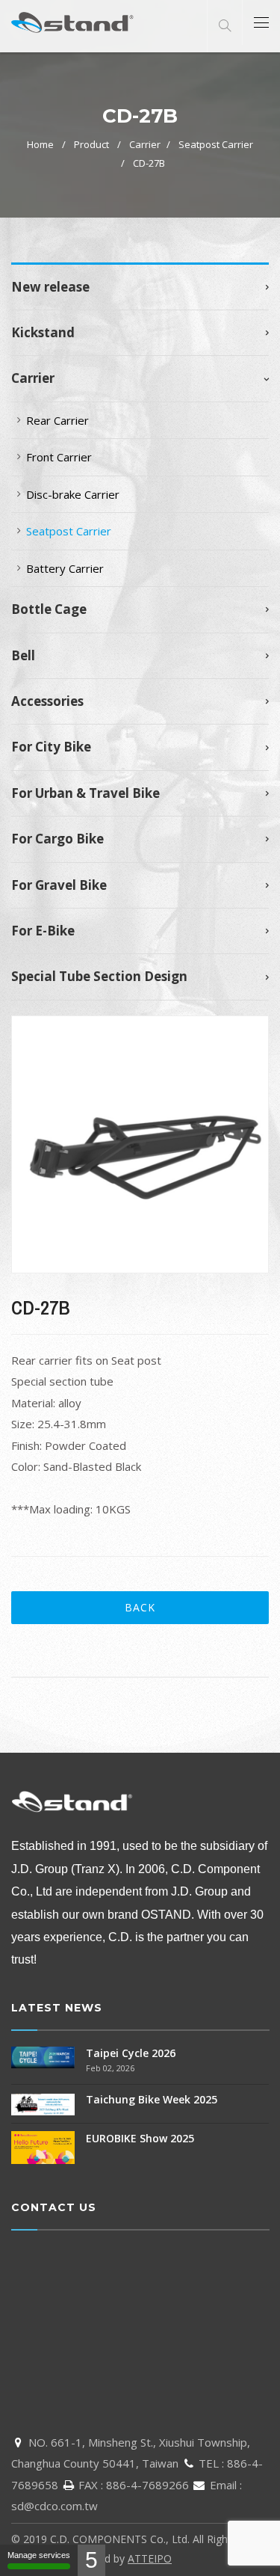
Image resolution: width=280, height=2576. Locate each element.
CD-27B (149, 163)
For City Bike (51, 747)
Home (40, 144)
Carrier (145, 144)
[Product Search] (225, 26)
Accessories (47, 701)
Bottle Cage (49, 609)
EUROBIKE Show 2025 (140, 2138)
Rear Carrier (57, 420)
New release (50, 287)
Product (91, 144)
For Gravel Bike (59, 885)
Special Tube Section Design (99, 977)
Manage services (39, 2555)
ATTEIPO (150, 2558)
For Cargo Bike (57, 839)
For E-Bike (43, 931)
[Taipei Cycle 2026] (43, 2056)
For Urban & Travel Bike (85, 793)
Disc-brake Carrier (73, 494)
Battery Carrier (65, 568)
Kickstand (43, 333)
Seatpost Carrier (216, 144)
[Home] (73, 22)
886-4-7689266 (147, 2485)
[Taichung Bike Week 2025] (43, 2103)
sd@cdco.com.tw (55, 2506)
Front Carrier (59, 457)
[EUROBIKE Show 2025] (43, 2146)
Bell (23, 656)
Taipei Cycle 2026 (131, 2053)
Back (140, 1607)
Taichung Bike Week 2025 (152, 2099)
